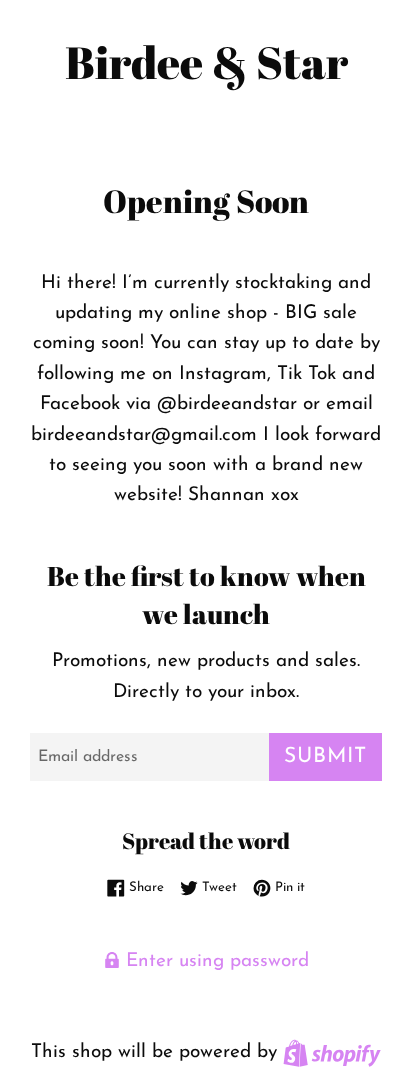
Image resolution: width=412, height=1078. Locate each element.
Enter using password (214, 961)
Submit (325, 756)
